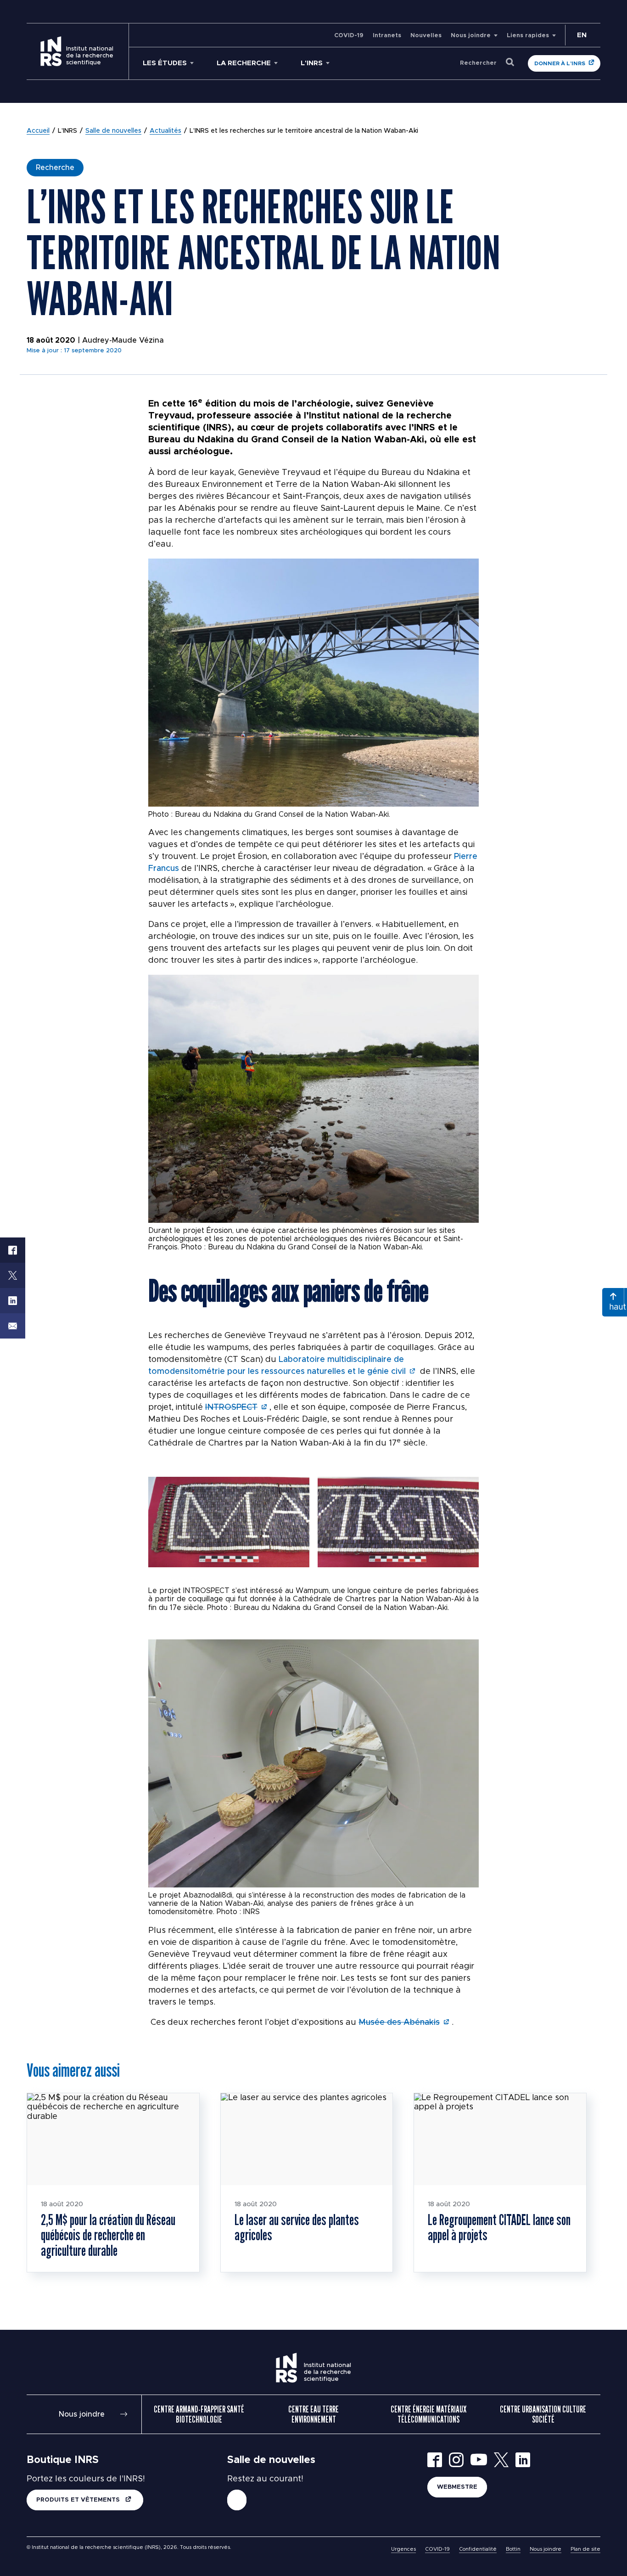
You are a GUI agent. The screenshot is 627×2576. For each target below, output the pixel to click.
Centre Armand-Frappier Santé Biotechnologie (199, 2414)
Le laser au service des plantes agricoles (297, 2227)
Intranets (387, 36)
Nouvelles (426, 36)
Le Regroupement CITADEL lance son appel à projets (499, 2227)
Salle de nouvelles (113, 131)
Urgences (403, 2549)
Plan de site (585, 2549)
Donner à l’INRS (560, 63)
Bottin (513, 2549)
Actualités (165, 131)
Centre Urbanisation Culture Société (543, 2414)
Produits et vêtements (79, 2500)
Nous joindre (471, 36)
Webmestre (457, 2487)
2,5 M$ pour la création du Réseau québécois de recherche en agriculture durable (108, 2235)
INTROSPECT (231, 1407)
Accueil (38, 131)
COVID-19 (349, 36)
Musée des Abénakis (399, 2022)
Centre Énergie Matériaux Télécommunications (428, 2414)
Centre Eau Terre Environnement (313, 2414)
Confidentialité (478, 2549)
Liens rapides (528, 36)
